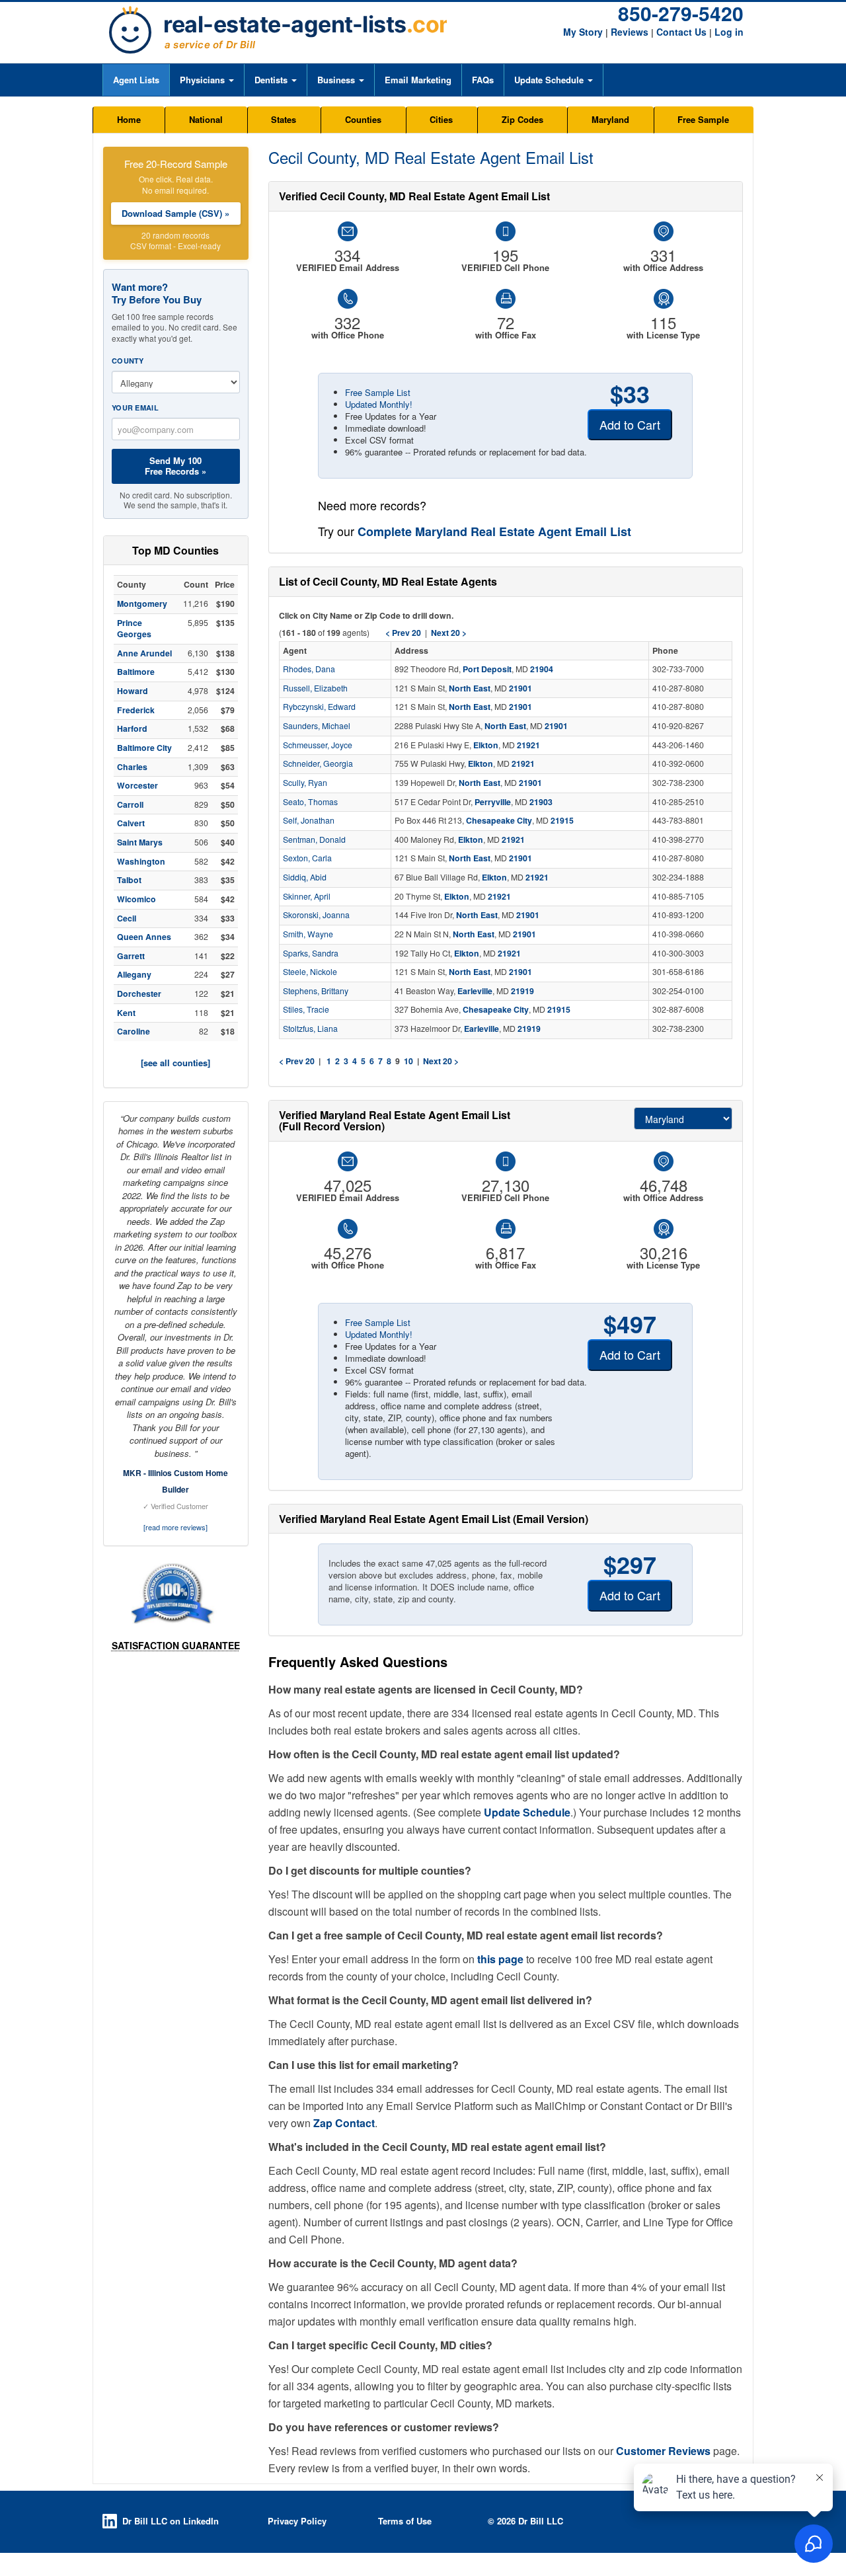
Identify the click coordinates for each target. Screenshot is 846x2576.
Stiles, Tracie (306, 1009)
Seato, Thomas (310, 802)
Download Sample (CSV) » (175, 213)
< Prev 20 (297, 1061)
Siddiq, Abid (305, 877)
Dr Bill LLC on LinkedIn (171, 2521)
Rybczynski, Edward (319, 707)
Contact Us (681, 32)
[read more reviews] (175, 1527)
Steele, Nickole (310, 972)
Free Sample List (378, 392)
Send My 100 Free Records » (175, 466)
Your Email (135, 408)
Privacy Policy (297, 2521)
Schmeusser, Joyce (318, 745)
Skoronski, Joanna (316, 915)
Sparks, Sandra (311, 953)
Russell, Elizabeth (315, 688)
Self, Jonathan (309, 820)
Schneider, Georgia (318, 763)
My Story (583, 32)
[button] (207, 80)
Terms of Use (405, 2521)
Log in (729, 32)
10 (408, 1061)
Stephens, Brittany (316, 991)
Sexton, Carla (307, 858)
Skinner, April (307, 896)
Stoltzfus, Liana (310, 1029)
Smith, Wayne (308, 934)
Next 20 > (441, 1061)
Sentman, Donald (314, 839)
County (128, 361)
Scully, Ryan (305, 783)
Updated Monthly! (379, 404)
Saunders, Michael (317, 726)
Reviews (630, 32)
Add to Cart (630, 424)
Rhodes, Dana (309, 669)
